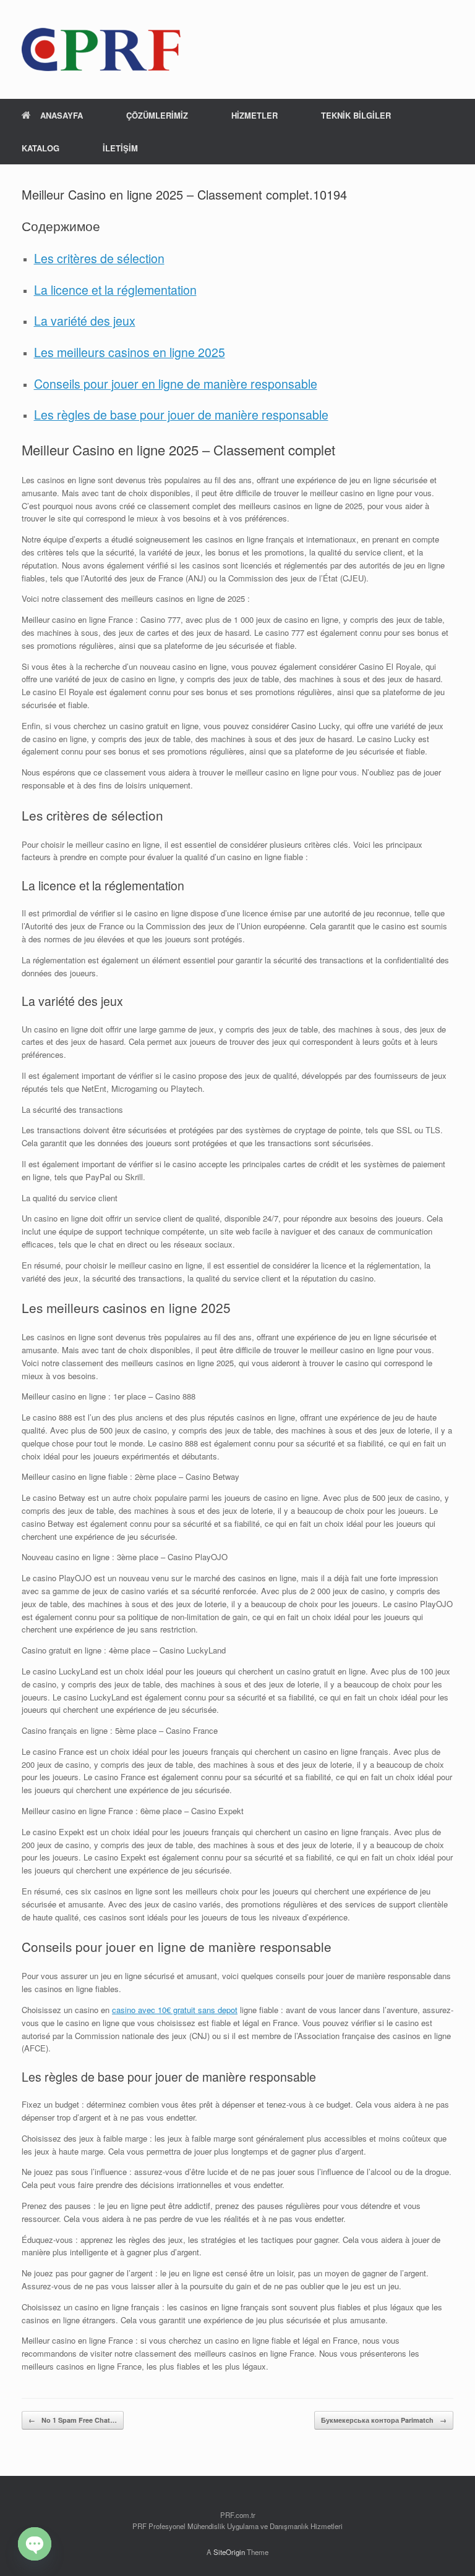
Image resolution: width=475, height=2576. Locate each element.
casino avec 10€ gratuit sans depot (175, 2010)
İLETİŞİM (120, 148)
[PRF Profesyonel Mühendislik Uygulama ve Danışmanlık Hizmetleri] (101, 49)
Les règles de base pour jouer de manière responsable (181, 415)
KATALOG (41, 148)
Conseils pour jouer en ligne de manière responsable (176, 384)
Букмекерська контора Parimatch (384, 2420)
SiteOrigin (229, 2552)
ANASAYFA (62, 115)
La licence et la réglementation (115, 290)
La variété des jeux (85, 321)
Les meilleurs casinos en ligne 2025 (130, 352)
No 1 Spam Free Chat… (73, 2420)
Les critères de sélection (99, 258)
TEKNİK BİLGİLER (356, 115)
